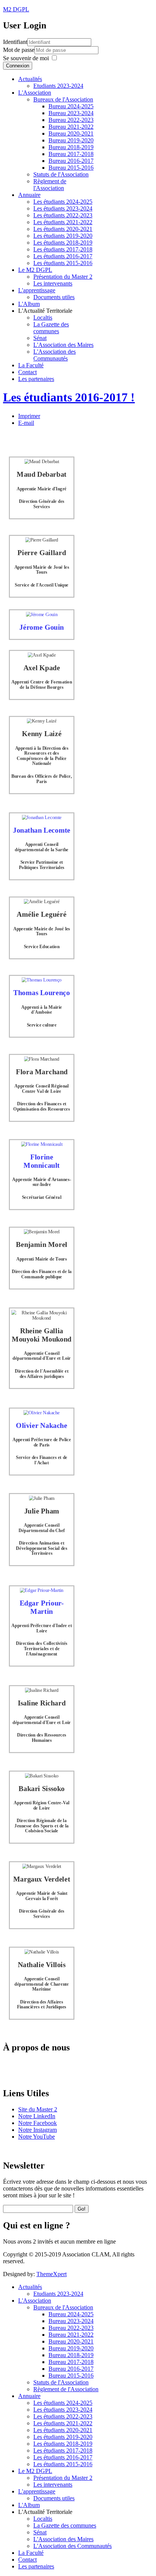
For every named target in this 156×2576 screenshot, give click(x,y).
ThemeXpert (51, 2274)
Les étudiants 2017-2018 (63, 249)
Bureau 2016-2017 (71, 161)
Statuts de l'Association (61, 174)
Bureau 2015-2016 (71, 168)
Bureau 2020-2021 (71, 133)
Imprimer (29, 416)
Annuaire (29, 195)
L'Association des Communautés (55, 355)
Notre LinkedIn (37, 2116)
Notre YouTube (37, 2137)
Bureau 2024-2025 (71, 106)
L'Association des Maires (63, 345)
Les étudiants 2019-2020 (63, 236)
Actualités (30, 79)
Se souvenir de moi (26, 58)
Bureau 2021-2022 (71, 127)
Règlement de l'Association (50, 185)
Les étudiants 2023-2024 (63, 208)
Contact (27, 372)
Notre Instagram (37, 2130)
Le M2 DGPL (35, 270)
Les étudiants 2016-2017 (63, 256)
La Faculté (31, 365)
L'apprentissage (37, 290)
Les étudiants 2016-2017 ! (69, 397)
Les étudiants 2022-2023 (63, 215)
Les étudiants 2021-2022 (63, 222)
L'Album (29, 304)
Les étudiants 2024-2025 (63, 202)
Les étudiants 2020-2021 (63, 229)
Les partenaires (36, 379)
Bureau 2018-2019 (71, 147)
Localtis (43, 318)
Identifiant (15, 42)
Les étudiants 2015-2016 (63, 263)
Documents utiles (54, 297)
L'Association (35, 93)
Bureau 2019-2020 (71, 140)
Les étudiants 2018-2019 (63, 243)
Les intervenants (53, 283)
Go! (82, 2209)
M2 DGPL (16, 9)
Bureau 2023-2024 (71, 113)
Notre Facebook (37, 2123)
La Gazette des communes (51, 328)
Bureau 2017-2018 (71, 154)
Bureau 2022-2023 (71, 120)
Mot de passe (19, 50)
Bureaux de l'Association (63, 99)
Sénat (40, 338)
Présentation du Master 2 (63, 277)
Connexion (18, 66)
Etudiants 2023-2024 (58, 86)
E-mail (26, 423)
